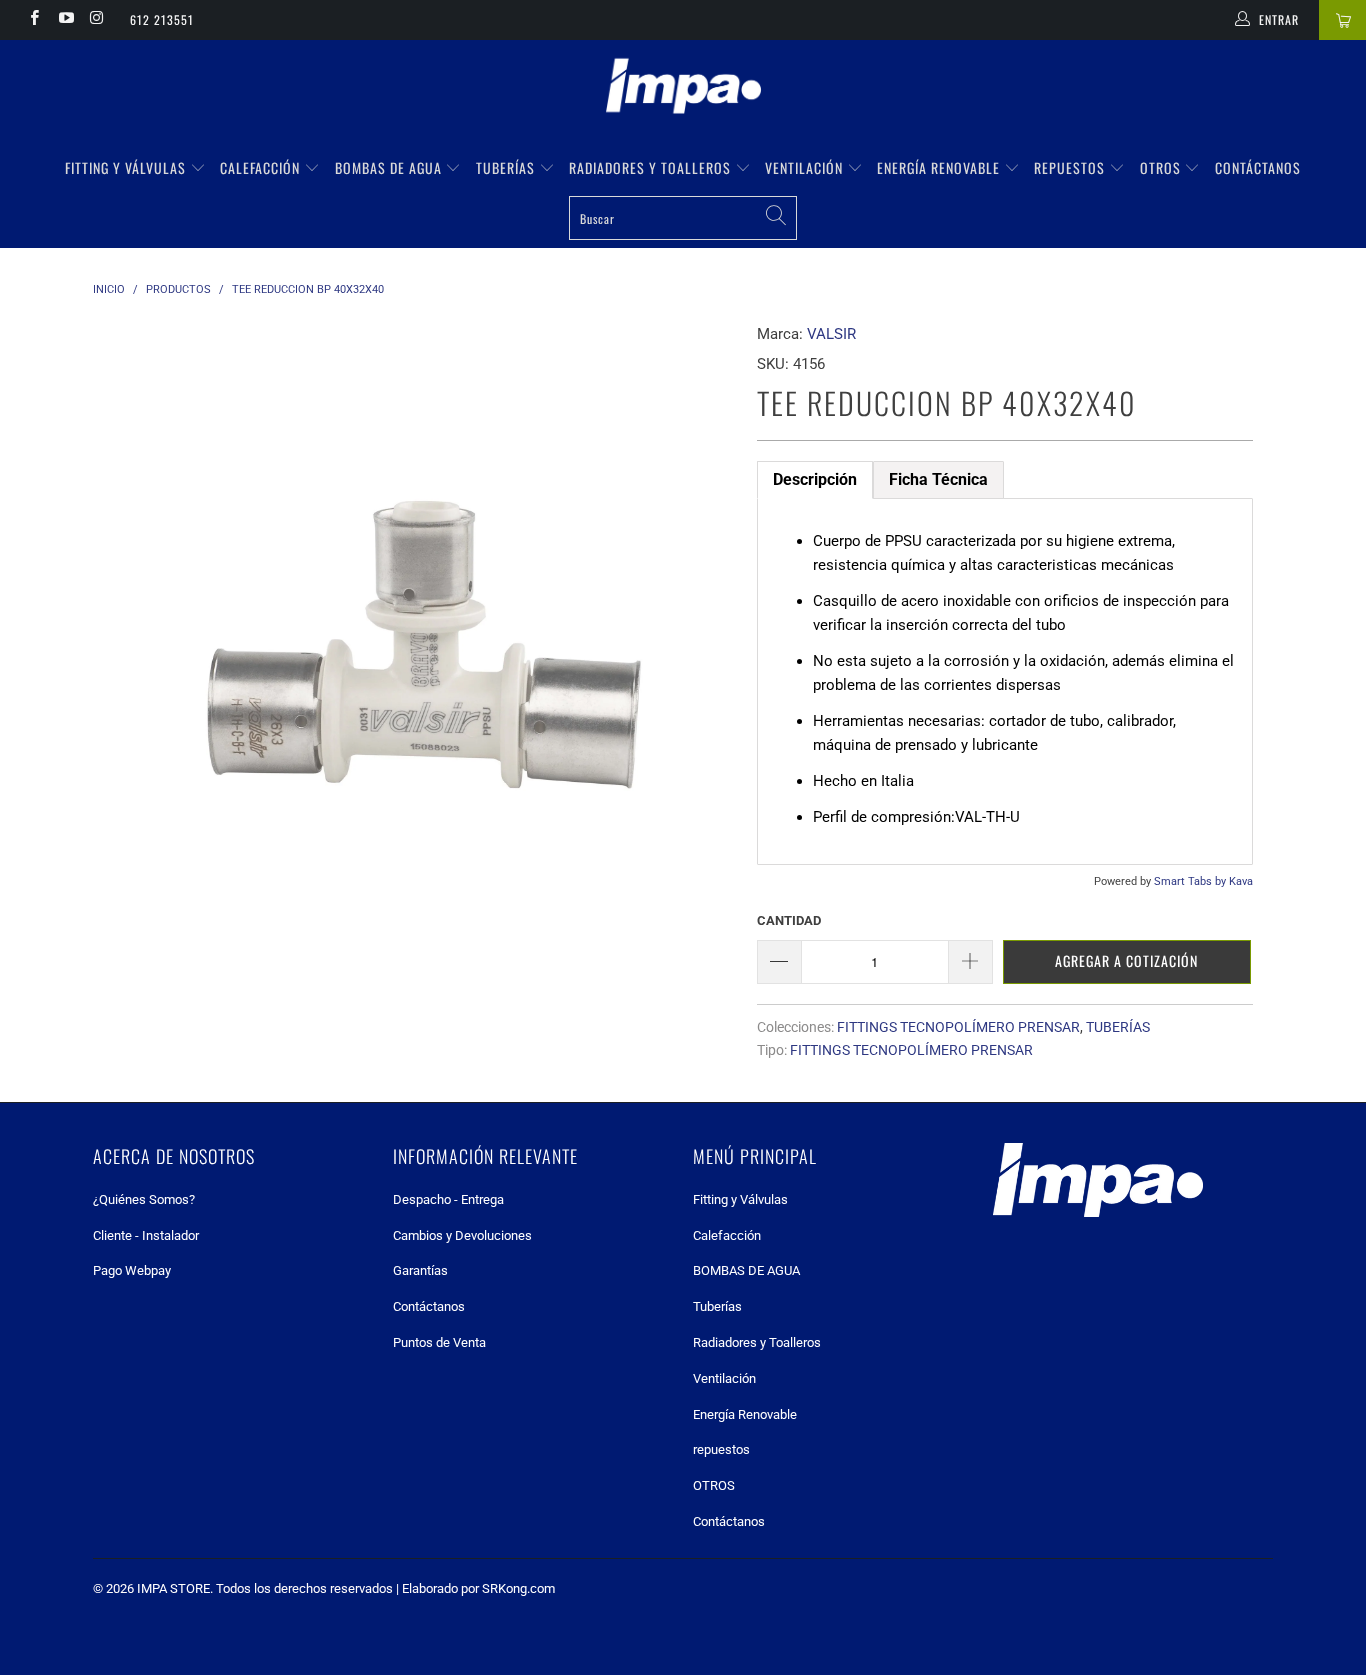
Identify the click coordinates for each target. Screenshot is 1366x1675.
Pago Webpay (132, 1270)
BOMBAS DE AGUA (390, 167)
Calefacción (262, 167)
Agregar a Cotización (1126, 960)
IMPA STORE (173, 1588)
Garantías (420, 1270)
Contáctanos (1258, 167)
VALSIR (831, 334)
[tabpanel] (1005, 681)
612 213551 (162, 19)
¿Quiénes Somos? (144, 1199)
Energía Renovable (940, 167)
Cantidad (789, 920)
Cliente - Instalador (146, 1235)
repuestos (1071, 167)
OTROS (1162, 167)
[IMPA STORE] (683, 88)
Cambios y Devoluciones (462, 1235)
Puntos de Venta (439, 1342)
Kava (1241, 881)
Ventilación (806, 167)
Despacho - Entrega (448, 1199)
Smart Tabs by (1191, 881)
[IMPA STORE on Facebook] (33, 20)
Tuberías (507, 167)
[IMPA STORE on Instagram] (96, 20)
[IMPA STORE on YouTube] (64, 20)
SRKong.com (518, 1588)
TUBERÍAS (1118, 1027)
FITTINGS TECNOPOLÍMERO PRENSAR (958, 1027)
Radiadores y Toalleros (652, 167)
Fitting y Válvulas (127, 167)
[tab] (815, 480)
